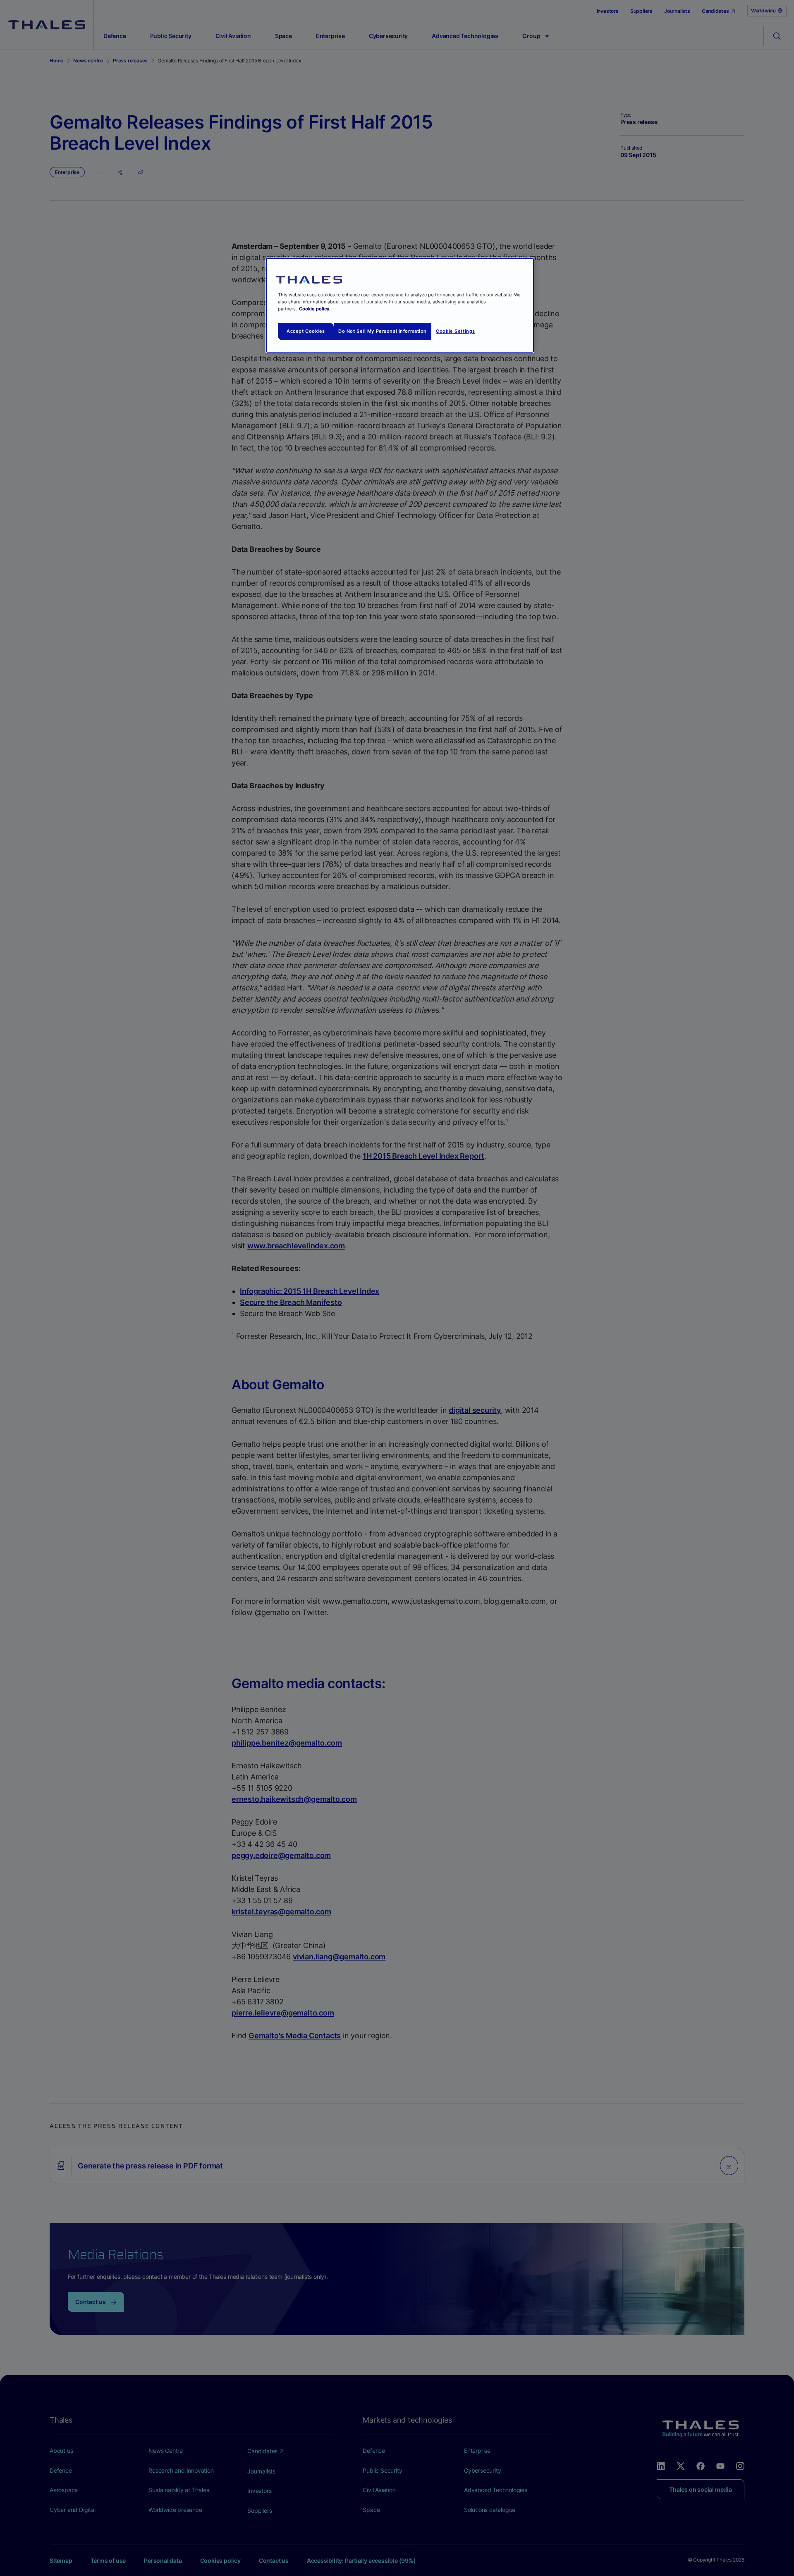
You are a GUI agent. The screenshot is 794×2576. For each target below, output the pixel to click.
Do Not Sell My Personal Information (383, 331)
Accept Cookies (306, 331)
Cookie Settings (456, 331)
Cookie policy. (315, 309)
